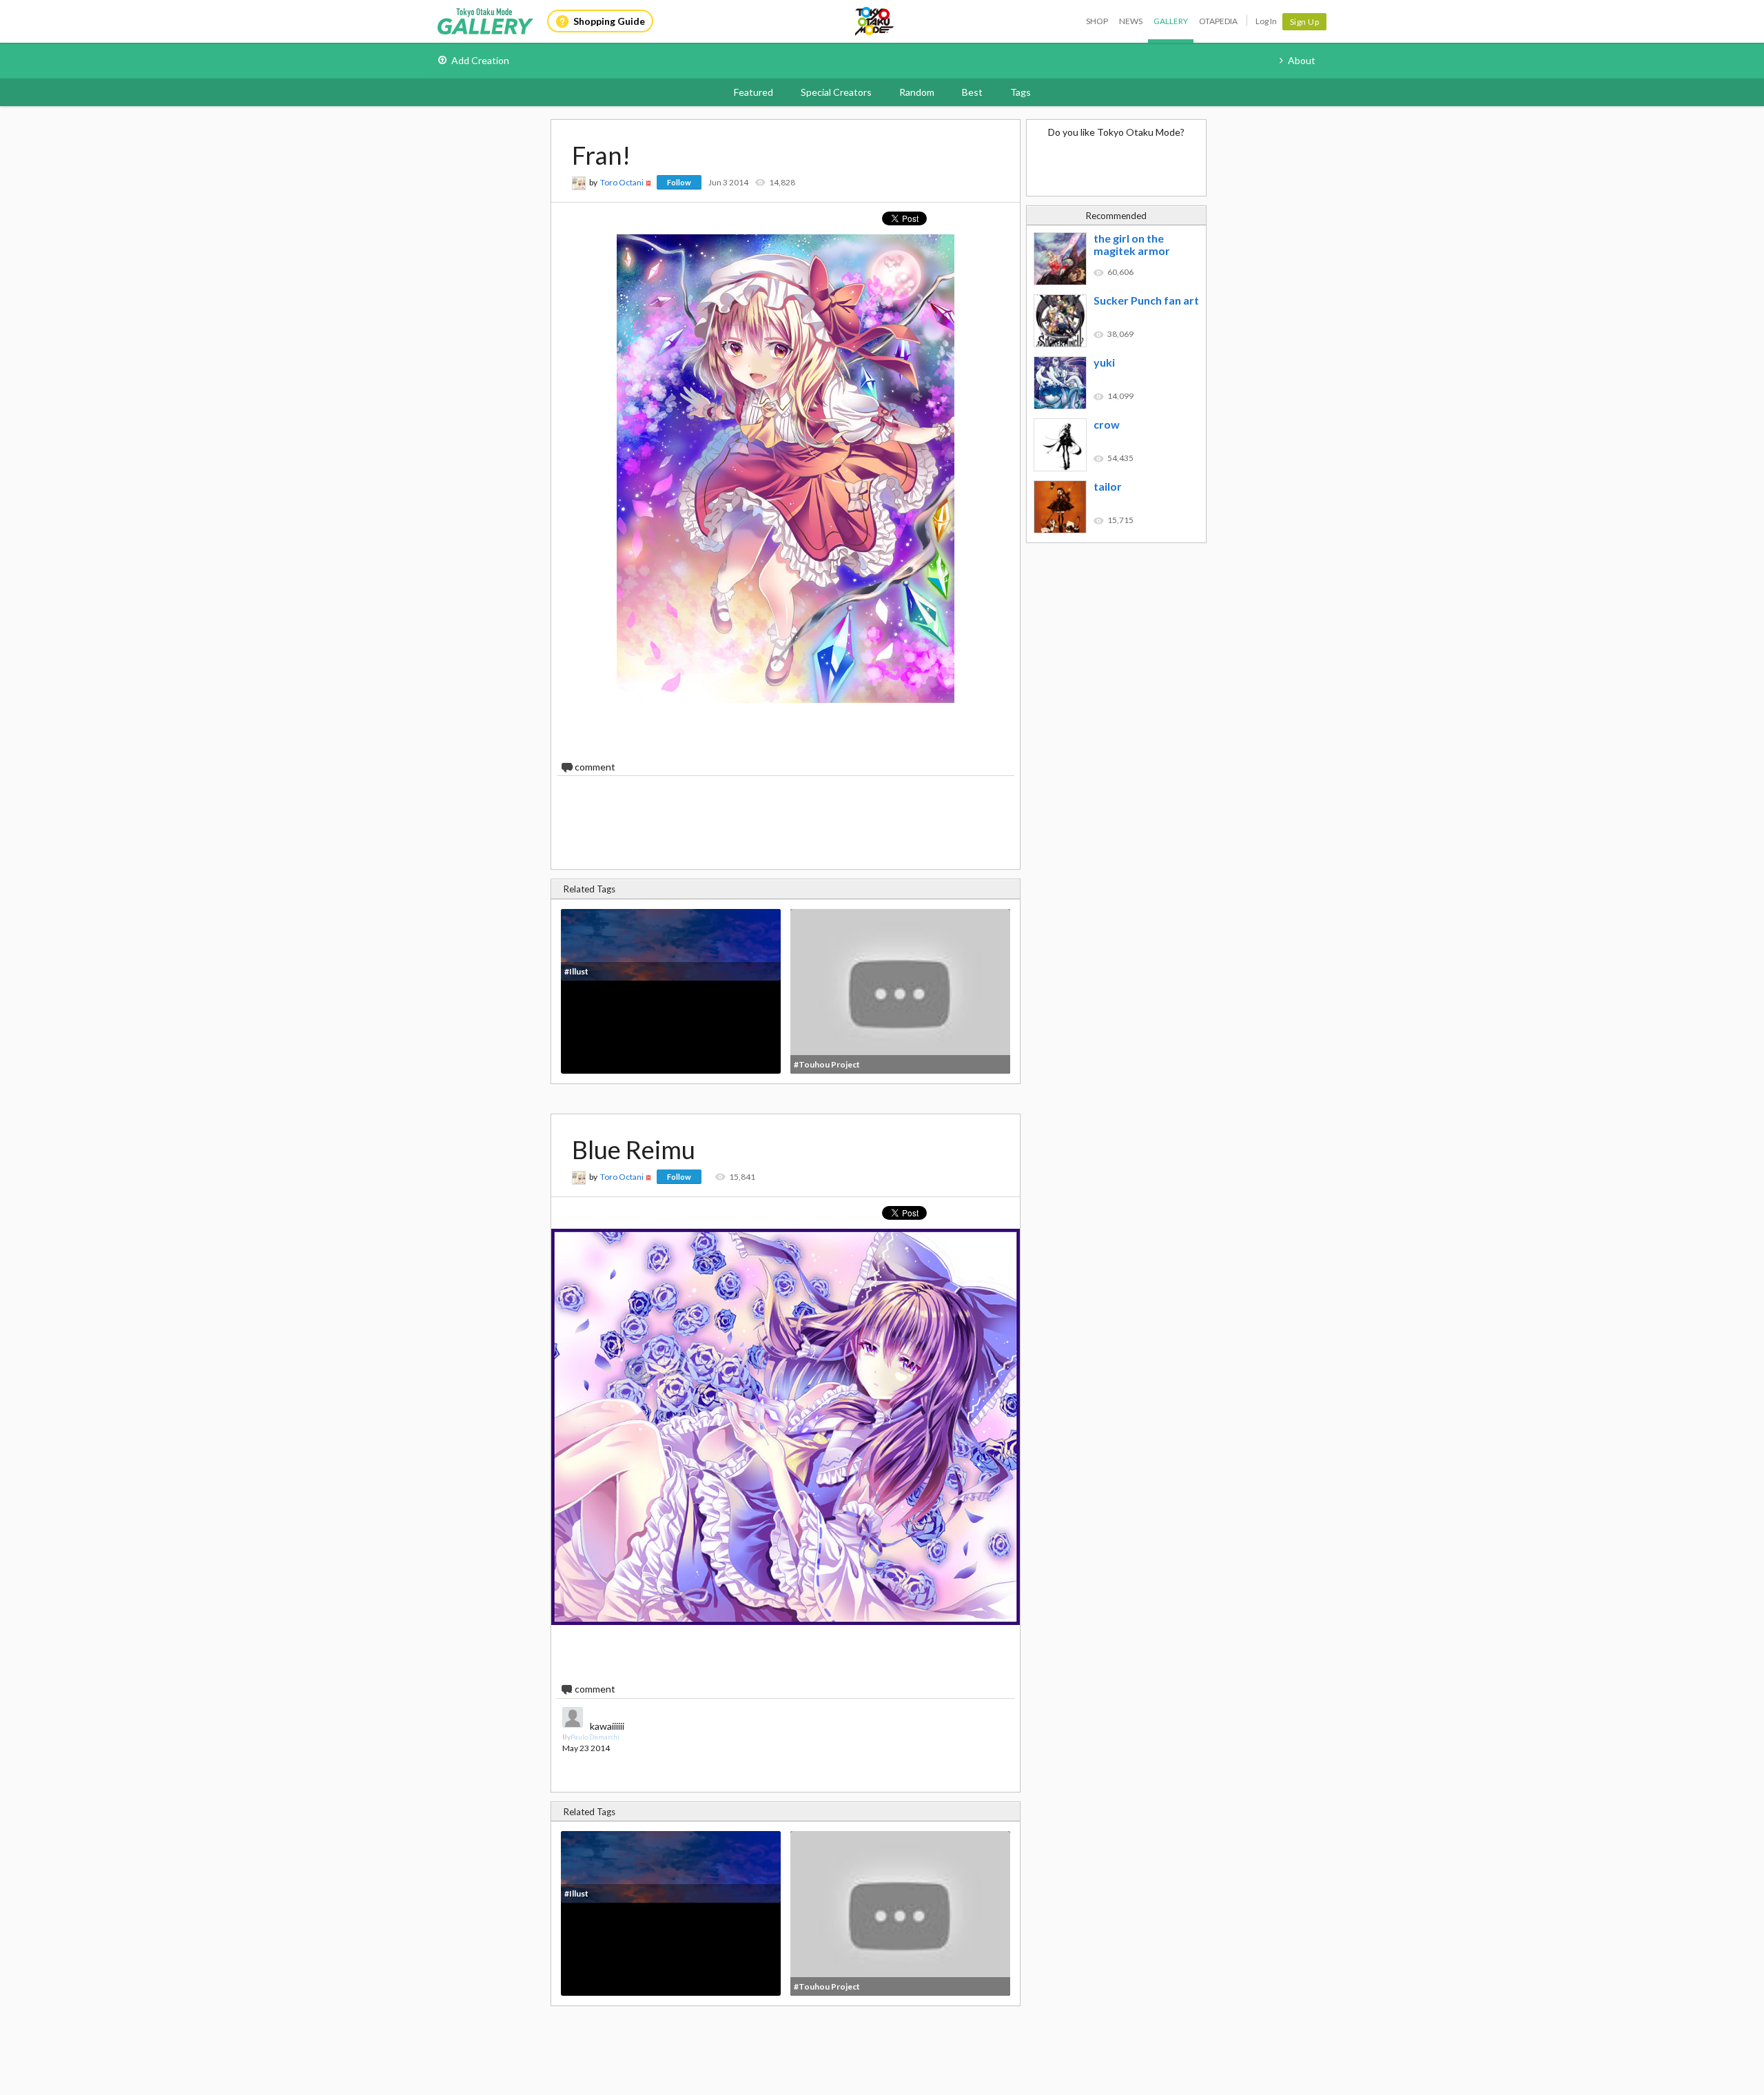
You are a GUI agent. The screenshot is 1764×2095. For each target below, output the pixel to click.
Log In (1266, 21)
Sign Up (1305, 22)
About (1302, 60)
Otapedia (1218, 21)
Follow (679, 182)
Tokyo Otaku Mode (875, 21)
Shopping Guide (609, 21)
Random (917, 92)
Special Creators (836, 92)
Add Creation (480, 60)
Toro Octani (622, 182)
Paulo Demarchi (595, 1737)
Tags (1021, 92)
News (1131, 21)
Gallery (1171, 21)
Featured (753, 92)
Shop (1097, 21)
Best (972, 92)
